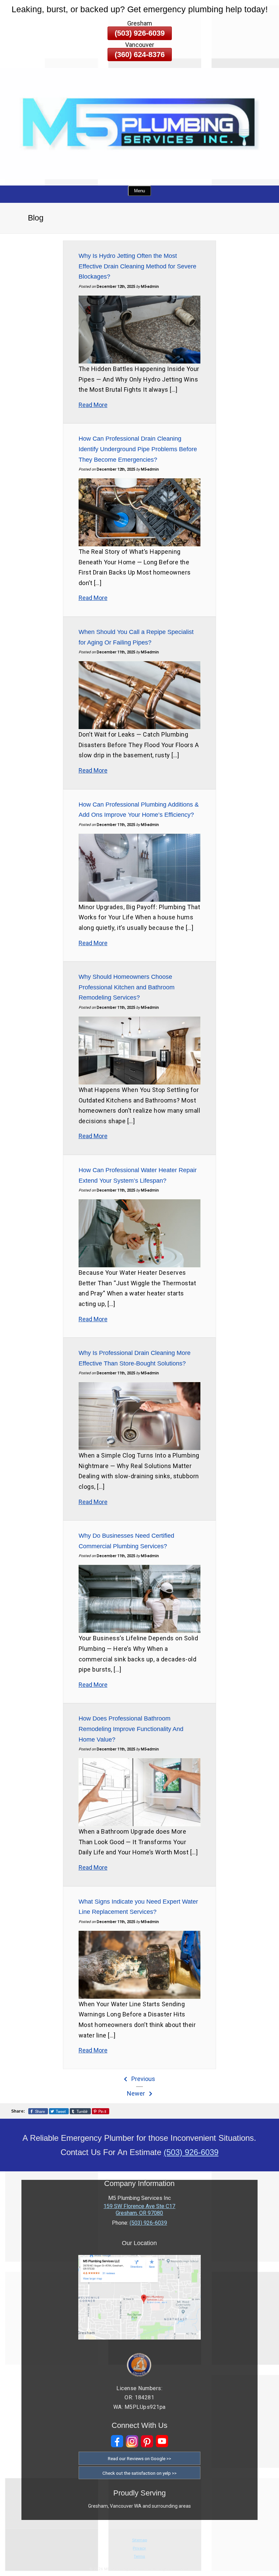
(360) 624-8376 (140, 55)
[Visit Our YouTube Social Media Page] (162, 2441)
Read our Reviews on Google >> (139, 2458)
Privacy (139, 2548)
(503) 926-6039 (140, 33)
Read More (93, 405)
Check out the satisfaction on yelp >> (139, 2473)
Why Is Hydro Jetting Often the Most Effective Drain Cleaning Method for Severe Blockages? (137, 266)
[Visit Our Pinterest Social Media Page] (147, 2441)
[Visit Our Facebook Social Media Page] (117, 2441)
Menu (139, 191)
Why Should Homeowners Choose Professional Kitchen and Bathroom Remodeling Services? (127, 987)
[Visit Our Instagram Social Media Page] (132, 2441)
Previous (143, 2079)
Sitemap (139, 2540)
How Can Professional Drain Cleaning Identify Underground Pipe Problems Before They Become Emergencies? (138, 449)
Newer (137, 2093)
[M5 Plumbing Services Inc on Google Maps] (139, 2338)
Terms (139, 2556)
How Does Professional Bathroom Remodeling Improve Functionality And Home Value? (131, 1729)
